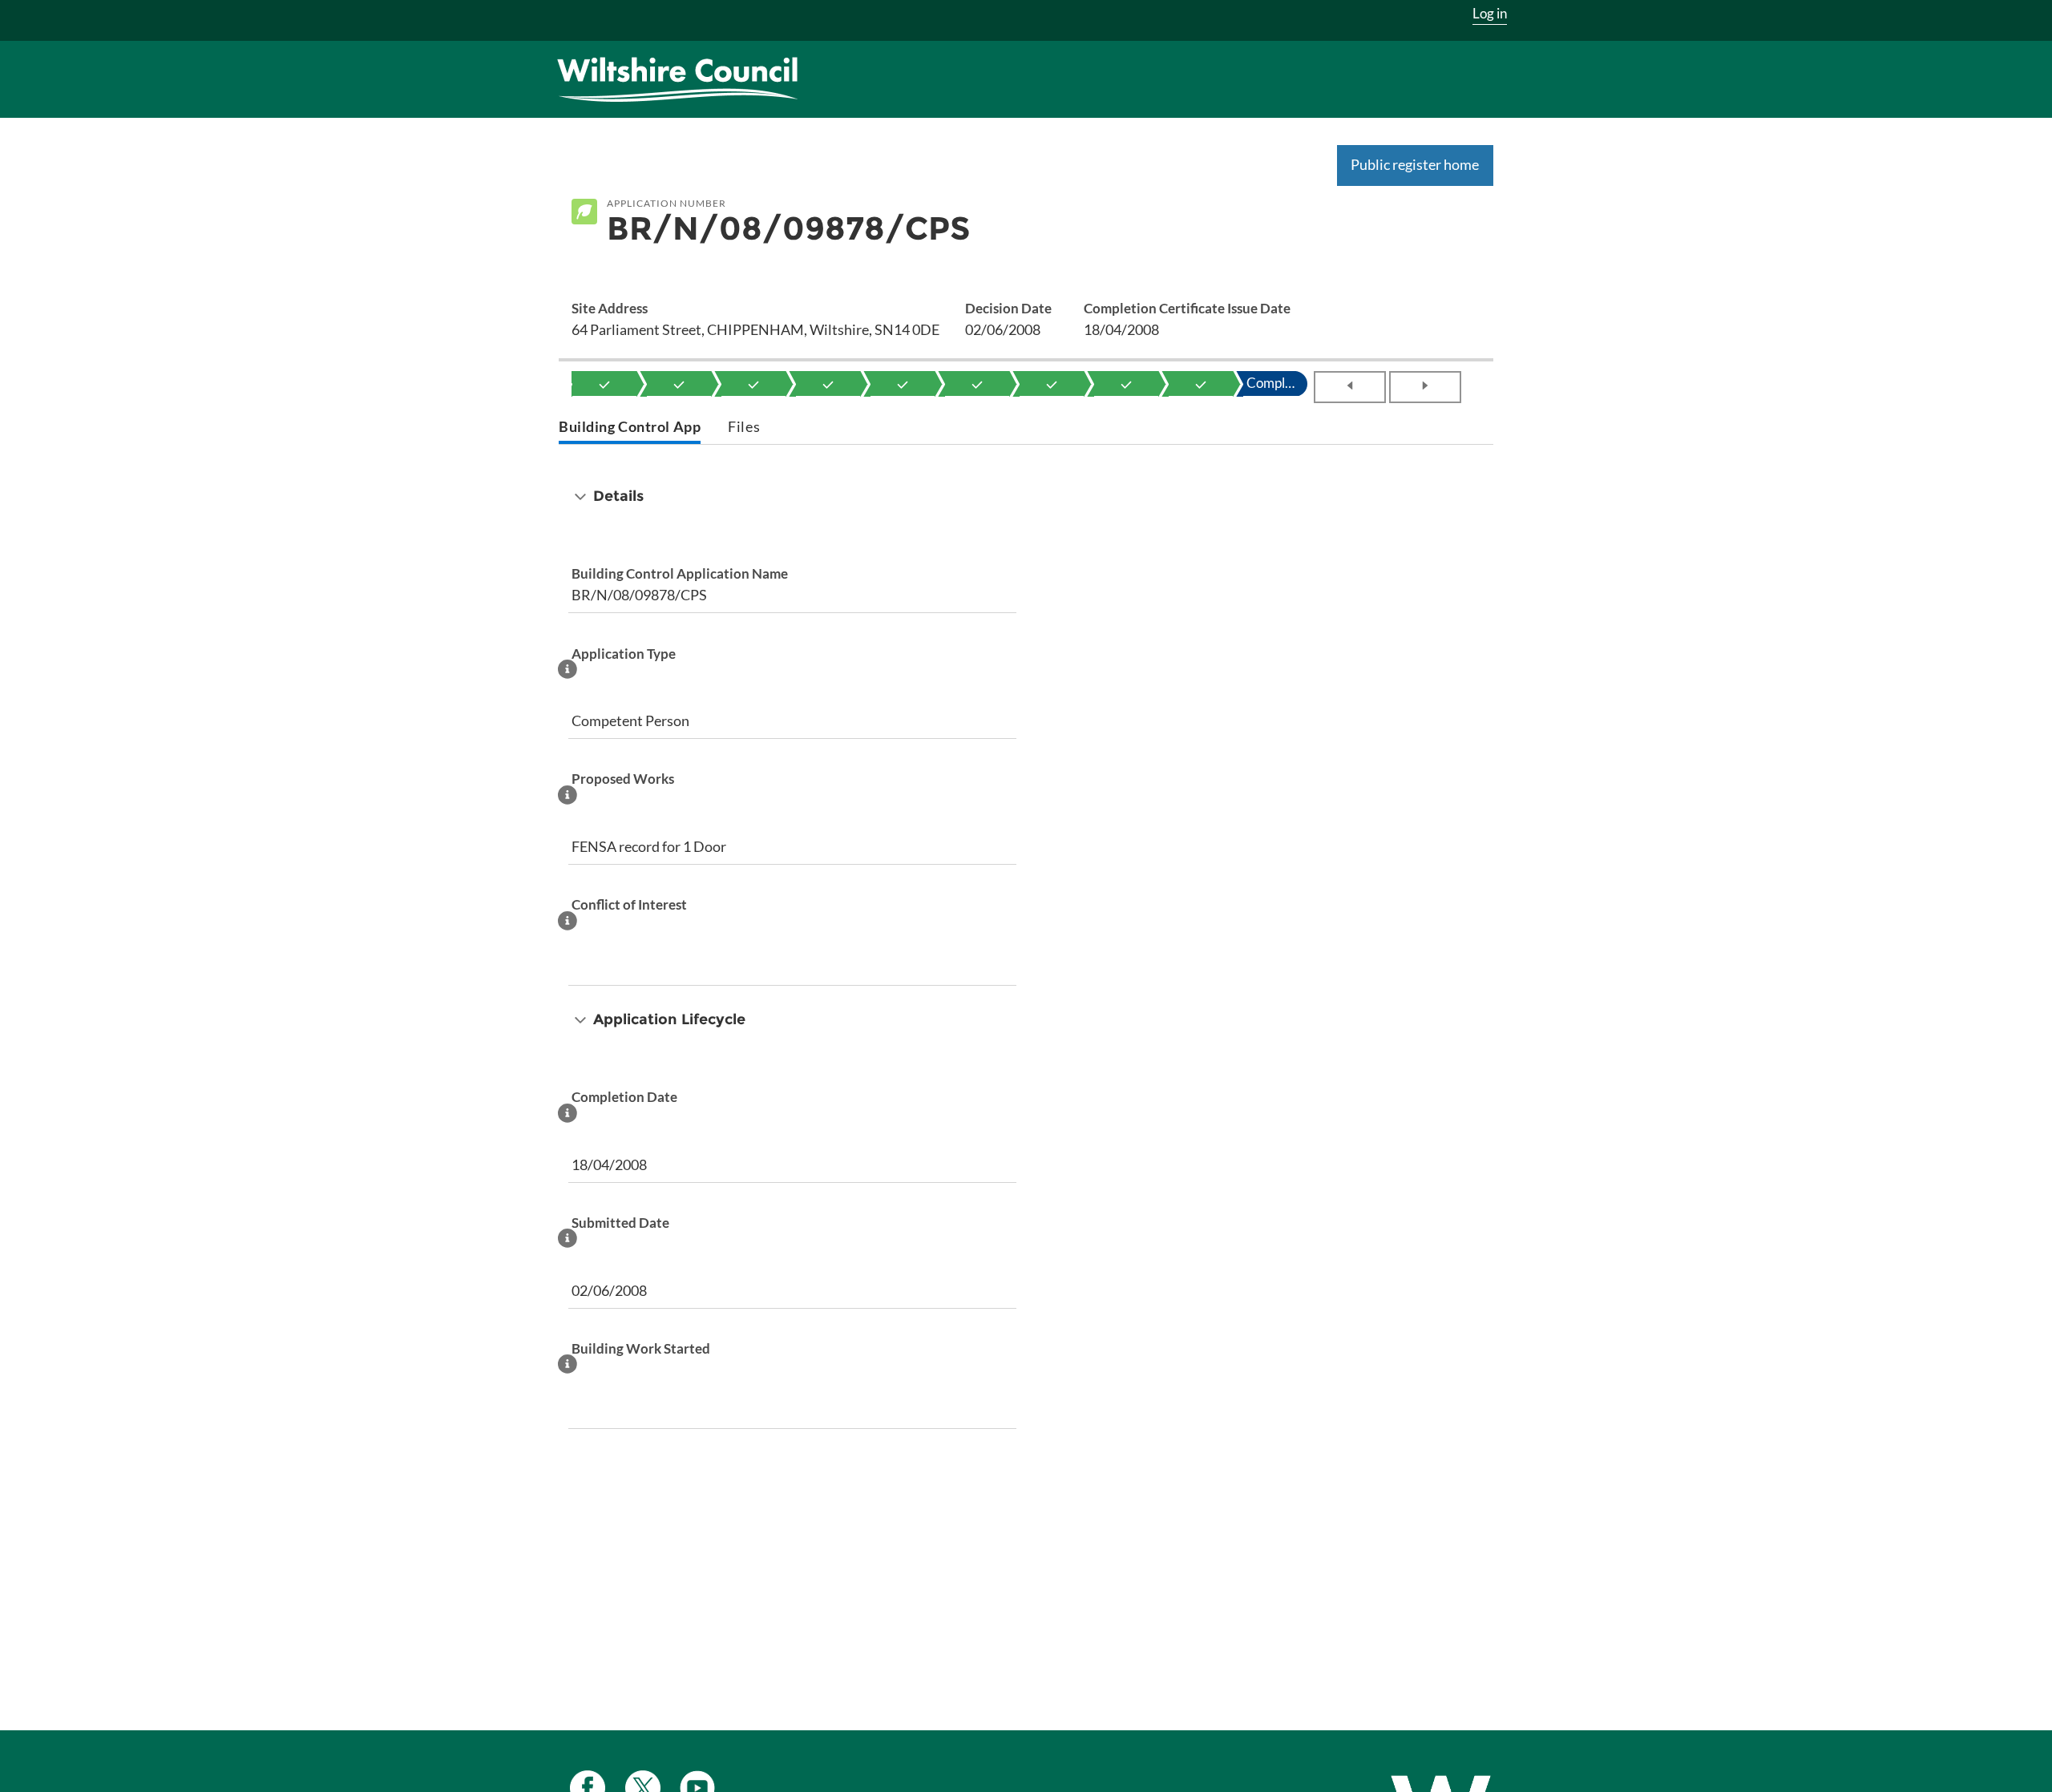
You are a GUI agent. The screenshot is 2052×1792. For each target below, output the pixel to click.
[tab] (630, 428)
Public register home (1415, 164)
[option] (604, 384)
